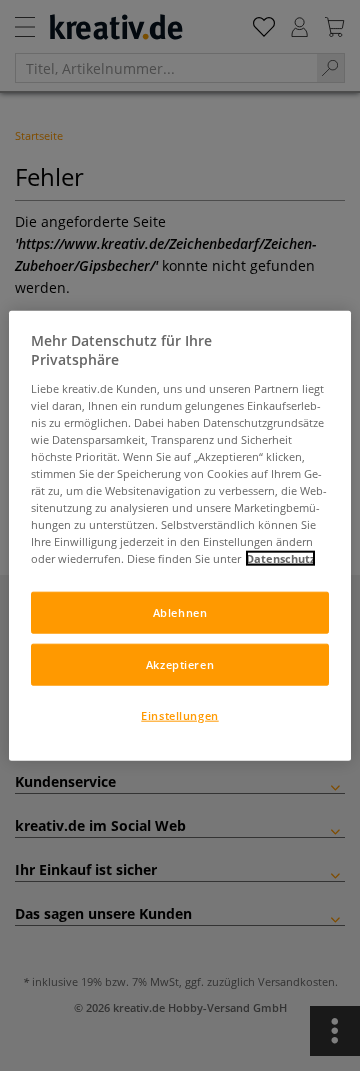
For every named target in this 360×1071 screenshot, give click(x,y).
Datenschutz (280, 558)
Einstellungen (179, 715)
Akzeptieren (180, 664)
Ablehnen (180, 612)
